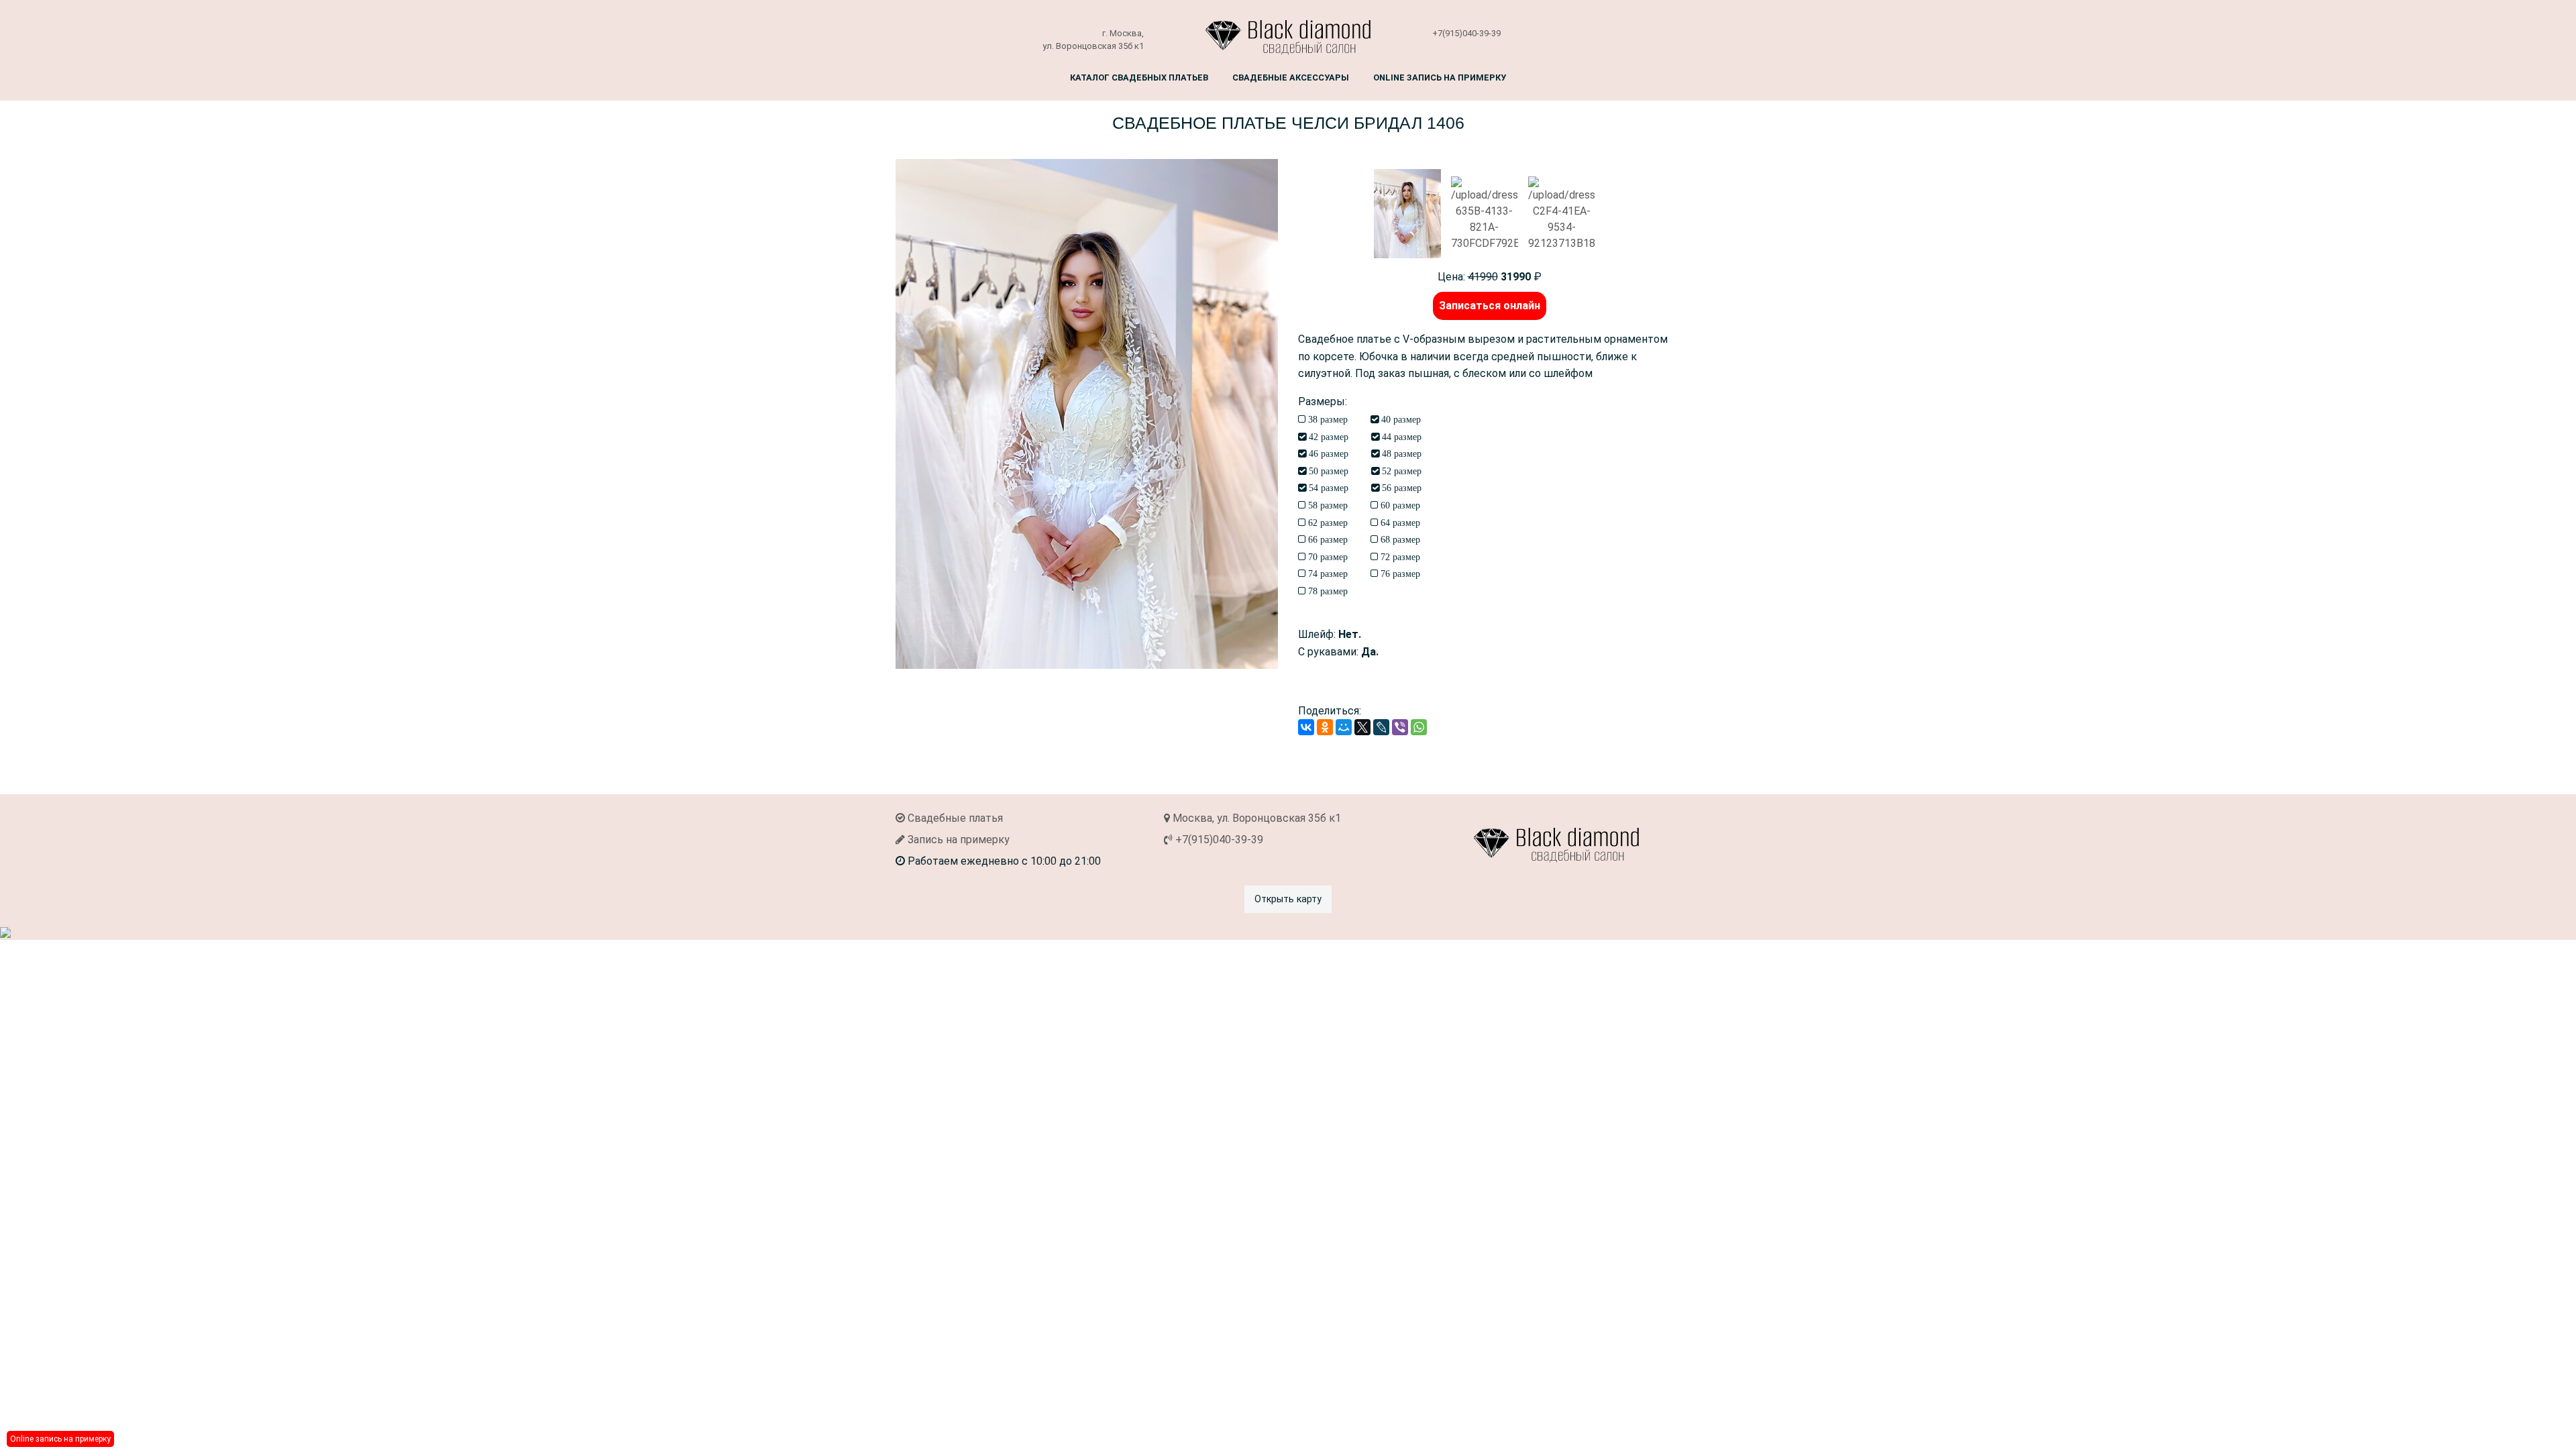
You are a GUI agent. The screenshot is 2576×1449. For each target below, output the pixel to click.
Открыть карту (1288, 899)
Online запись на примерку (1440, 77)
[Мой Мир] (1344, 727)
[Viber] (1400, 727)
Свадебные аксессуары (1291, 77)
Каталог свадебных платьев (1139, 77)
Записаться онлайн (1490, 306)
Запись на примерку (957, 840)
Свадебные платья (954, 818)
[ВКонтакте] (1306, 727)
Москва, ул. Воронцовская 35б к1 (1255, 818)
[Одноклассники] (1325, 727)
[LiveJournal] (1381, 727)
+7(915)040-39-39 (1466, 33)
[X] (1362, 727)
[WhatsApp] (1419, 727)
